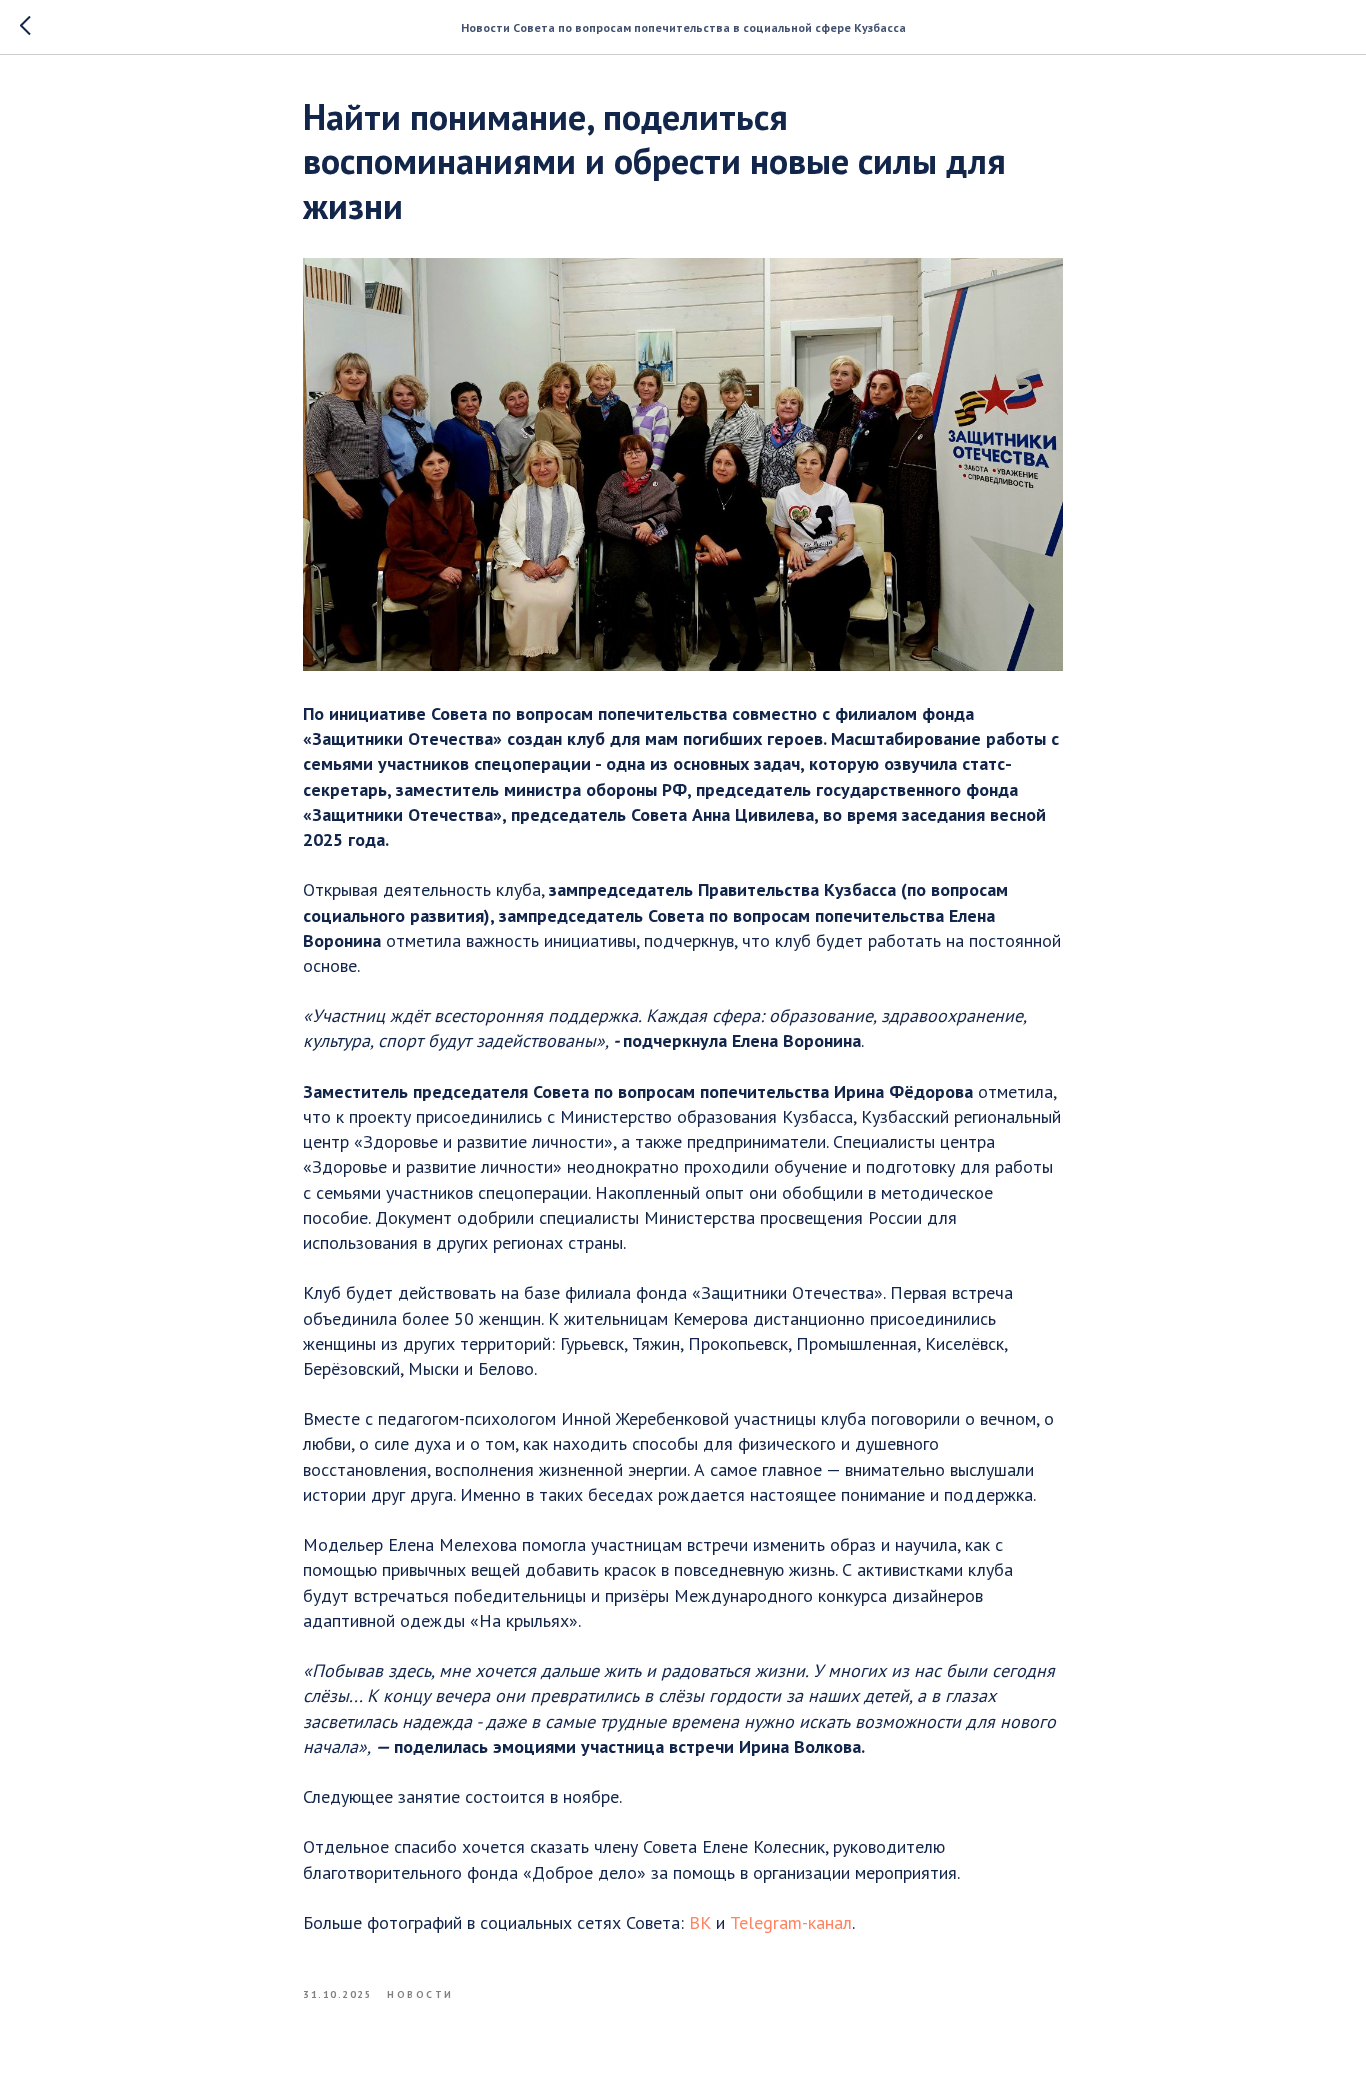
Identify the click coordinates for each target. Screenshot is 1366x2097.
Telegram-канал (791, 1922)
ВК (700, 1922)
